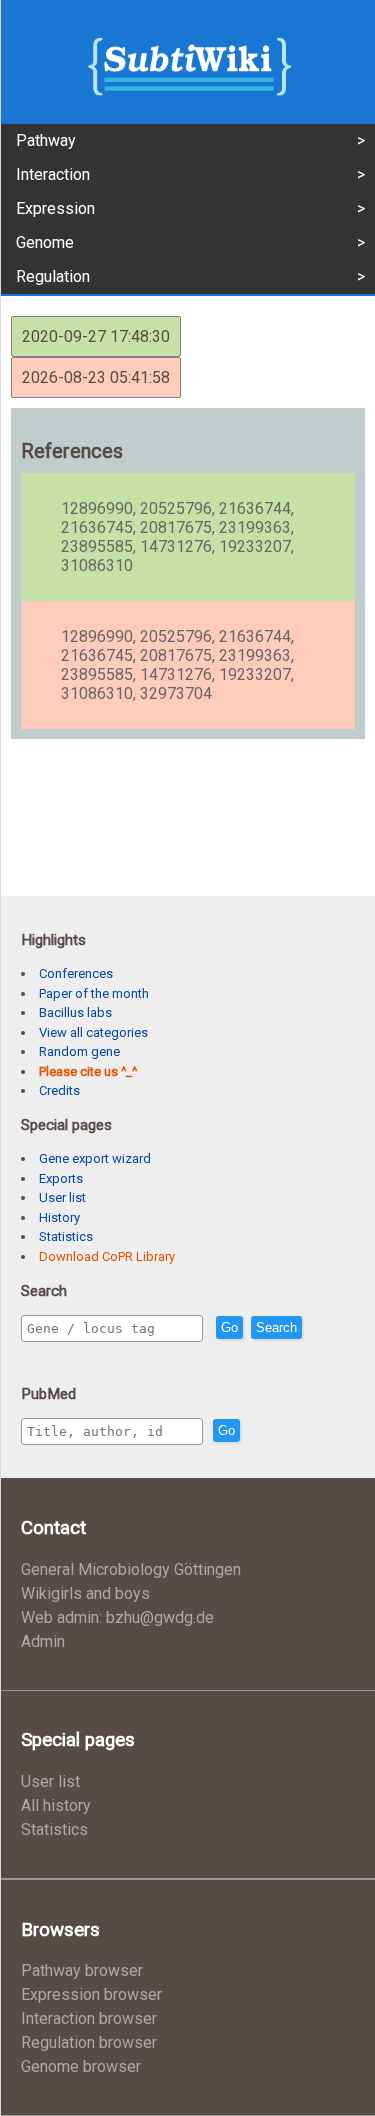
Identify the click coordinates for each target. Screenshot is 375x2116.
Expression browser (91, 1994)
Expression (55, 208)
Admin (43, 1641)
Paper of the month (94, 993)
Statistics (66, 1236)
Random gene (79, 1051)
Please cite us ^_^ (88, 1071)
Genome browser (81, 2066)
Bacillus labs (75, 1012)
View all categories (93, 1032)
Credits (59, 1090)
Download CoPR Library (107, 1256)
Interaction (53, 174)
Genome (45, 242)
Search (276, 1327)
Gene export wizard (95, 1158)
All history (56, 1805)
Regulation (53, 276)
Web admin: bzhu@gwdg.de (117, 1617)
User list (62, 1197)
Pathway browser (82, 1970)
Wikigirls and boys (85, 1593)
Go (229, 1327)
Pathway (46, 140)
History (59, 1217)
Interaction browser (89, 2018)
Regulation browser (89, 2042)
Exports (61, 1178)
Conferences (76, 973)
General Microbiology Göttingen (131, 1569)
